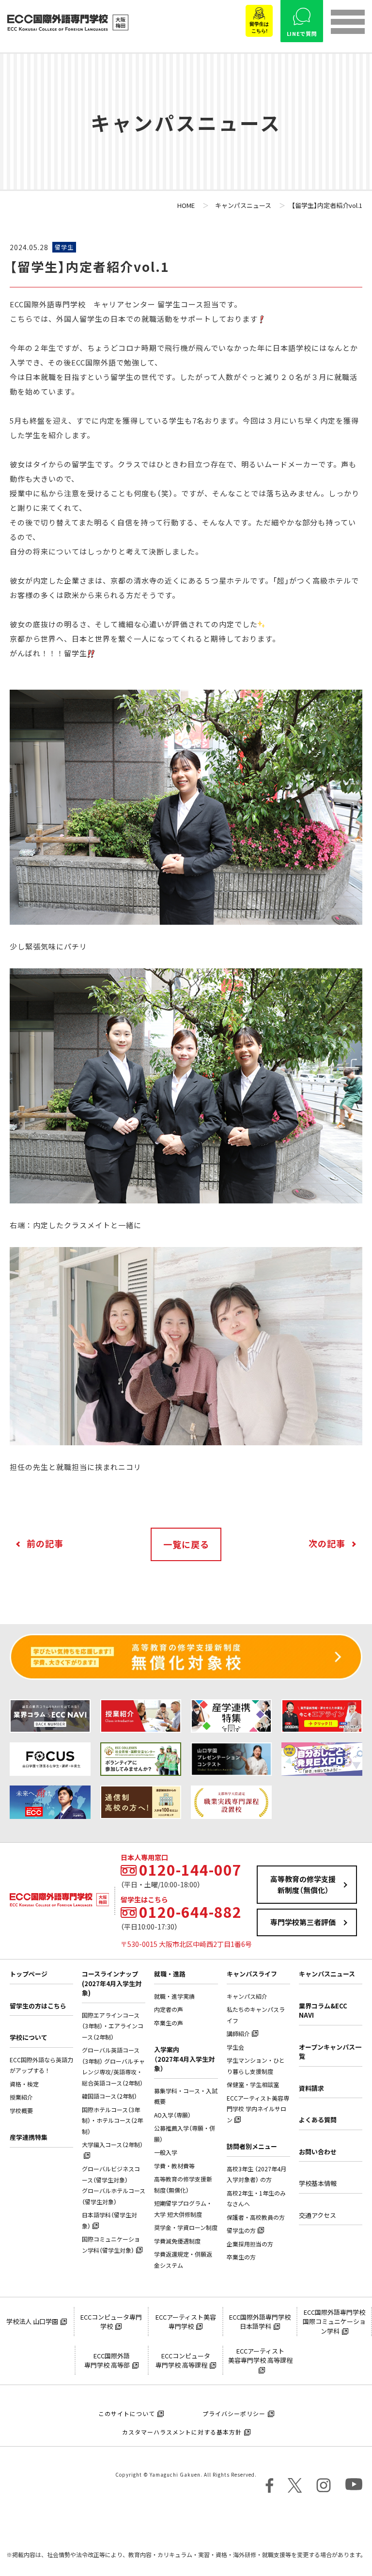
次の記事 (327, 1543)
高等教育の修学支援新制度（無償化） (303, 1885)
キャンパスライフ (252, 1974)
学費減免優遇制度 (177, 2241)
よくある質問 (318, 2120)
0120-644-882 (190, 1912)
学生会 (235, 2047)
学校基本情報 (318, 2183)
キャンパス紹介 (247, 1996)
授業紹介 (21, 2097)
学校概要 (21, 2111)
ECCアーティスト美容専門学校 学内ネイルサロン (258, 2109)
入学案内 (184, 2059)
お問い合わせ (318, 2152)
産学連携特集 (29, 2137)
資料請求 (311, 2088)
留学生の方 (241, 2230)
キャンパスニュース (327, 1974)
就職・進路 (170, 1974)
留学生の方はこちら (38, 2006)
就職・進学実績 (174, 1996)
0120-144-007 (190, 1870)
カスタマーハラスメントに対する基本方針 (182, 2432)
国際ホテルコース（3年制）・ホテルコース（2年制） (112, 2121)
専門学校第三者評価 (303, 1922)
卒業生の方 (241, 2257)
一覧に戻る (186, 1544)
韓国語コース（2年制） (109, 2096)
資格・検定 (24, 2084)
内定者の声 (169, 2009)
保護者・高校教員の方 (256, 2217)
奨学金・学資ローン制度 (186, 2228)
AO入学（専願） (172, 2115)
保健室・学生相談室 (253, 2085)
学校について (29, 2037)
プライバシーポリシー (234, 2414)
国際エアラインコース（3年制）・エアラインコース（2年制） (113, 2026)
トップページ (29, 1974)
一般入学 (166, 2152)
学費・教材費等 (174, 2166)
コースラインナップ (112, 1983)
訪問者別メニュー (252, 2146)
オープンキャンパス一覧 (330, 2052)
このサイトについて (127, 2414)
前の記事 (45, 1543)
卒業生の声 (169, 2023)
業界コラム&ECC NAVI (323, 2011)
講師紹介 (238, 2034)
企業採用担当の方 (250, 2244)
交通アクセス (318, 2215)
